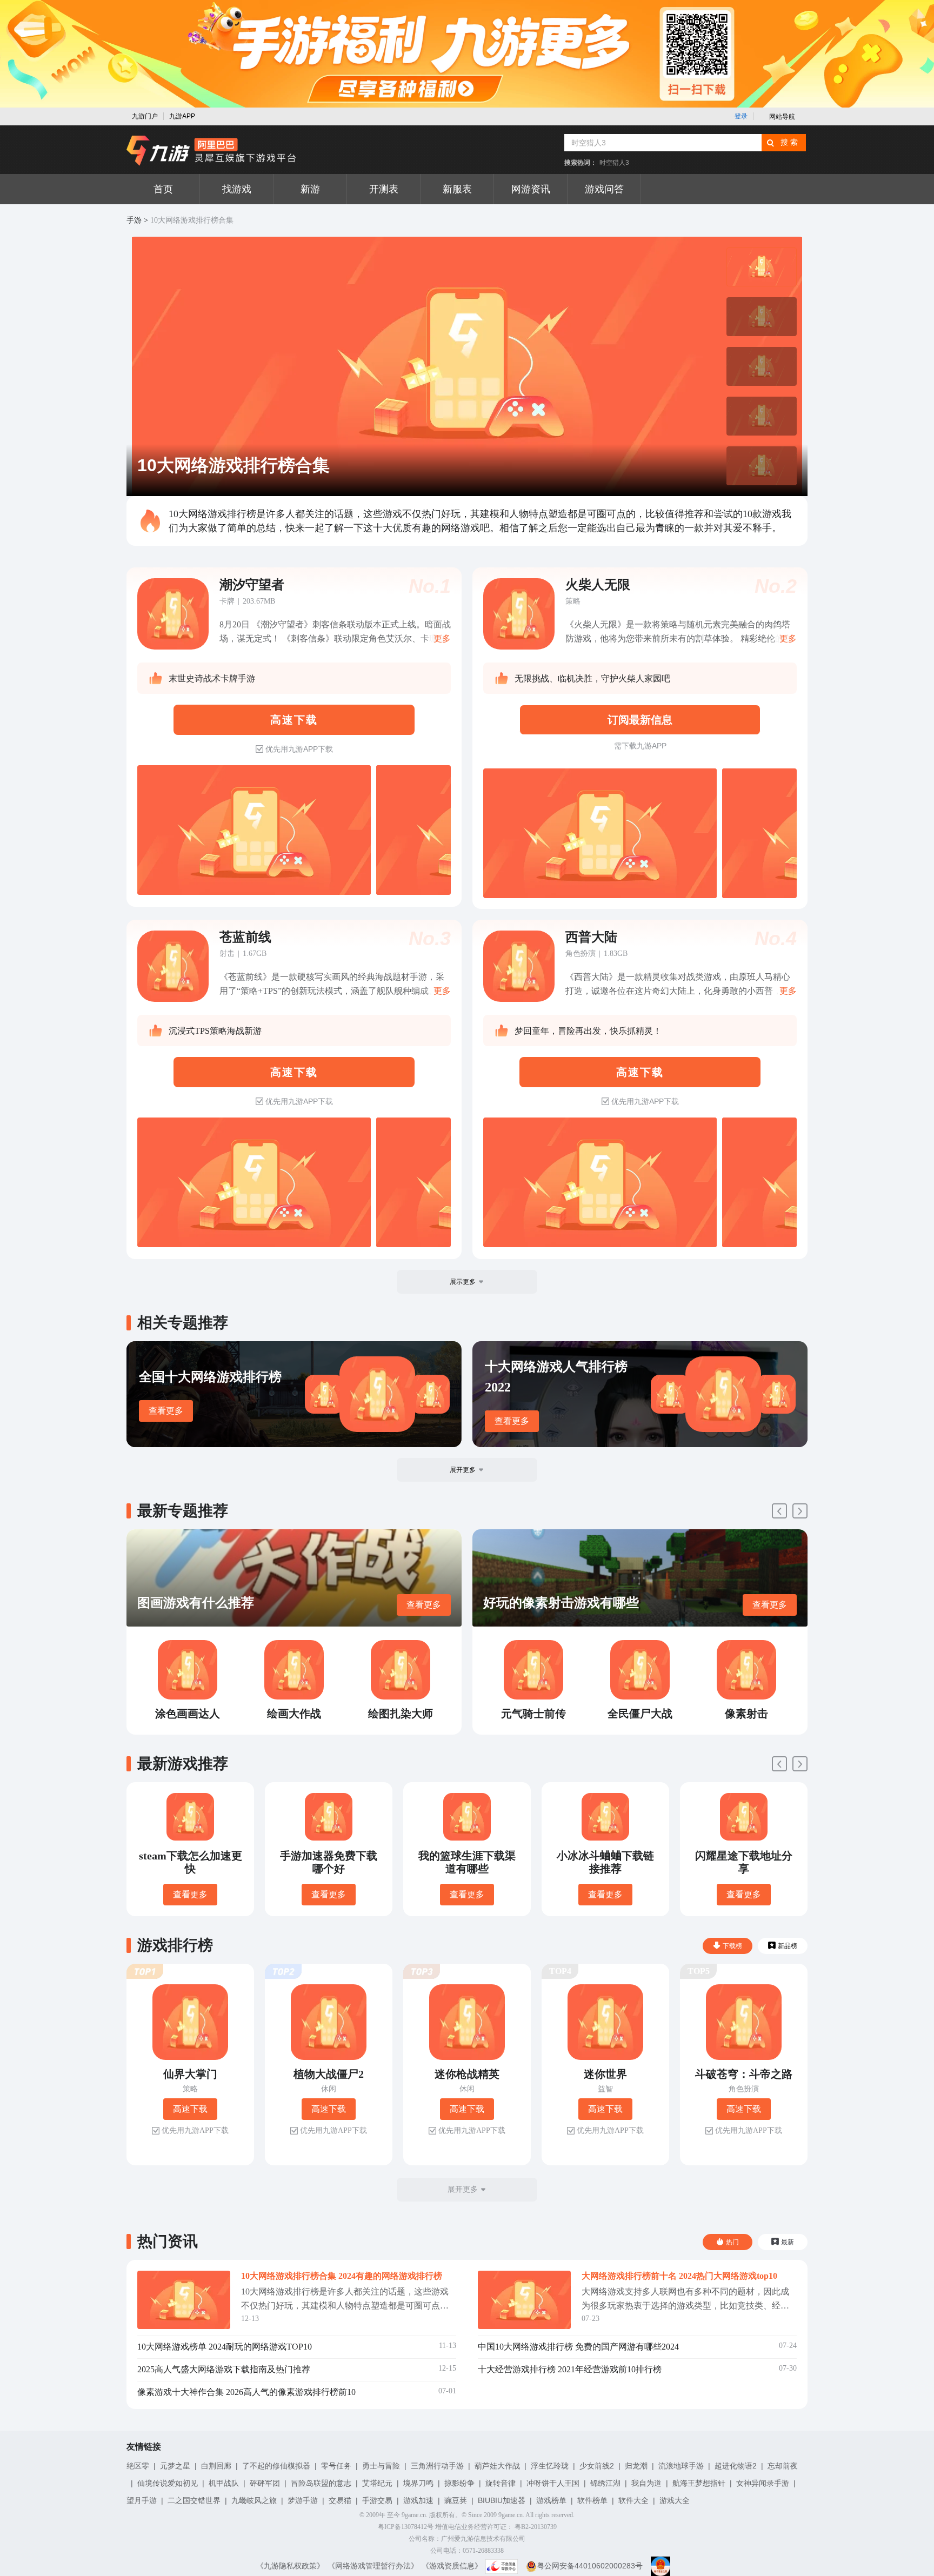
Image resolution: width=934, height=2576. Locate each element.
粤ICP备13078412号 (406, 2527)
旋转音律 (501, 2483)
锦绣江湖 (605, 2483)
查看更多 (166, 1411)
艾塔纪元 (377, 2483)
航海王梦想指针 (699, 2483)
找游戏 (237, 189)
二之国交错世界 (194, 2500)
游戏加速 (418, 2500)
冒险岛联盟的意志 (321, 2483)
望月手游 (142, 2500)
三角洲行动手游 (437, 2466)
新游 (310, 189)
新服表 (457, 189)
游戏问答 (604, 189)
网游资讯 (531, 189)
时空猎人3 (614, 163)
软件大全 (633, 2500)
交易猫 (340, 2500)
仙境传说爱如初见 (168, 2483)
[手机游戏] (211, 151)
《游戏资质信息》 (452, 2566)
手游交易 (377, 2500)
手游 (134, 220)
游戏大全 (675, 2500)
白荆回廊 (216, 2466)
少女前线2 (597, 2466)
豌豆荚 (456, 2500)
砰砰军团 (265, 2483)
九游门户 (145, 116)
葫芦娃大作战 (497, 2466)
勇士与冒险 (381, 2466)
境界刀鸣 (418, 2483)
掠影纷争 (459, 2483)
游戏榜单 (551, 2500)
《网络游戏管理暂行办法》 (373, 2566)
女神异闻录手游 (763, 2483)
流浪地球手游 (681, 2466)
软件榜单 (592, 2500)
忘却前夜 (783, 2466)
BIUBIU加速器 (502, 2500)
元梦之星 (175, 2466)
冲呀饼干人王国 (553, 2483)
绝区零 (138, 2466)
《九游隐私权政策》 (290, 2566)
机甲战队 (224, 2483)
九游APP (182, 116)
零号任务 (336, 2466)
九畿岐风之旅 (254, 2500)
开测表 (384, 189)
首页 (163, 189)
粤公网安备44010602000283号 (590, 2566)
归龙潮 (636, 2466)
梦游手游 (303, 2500)
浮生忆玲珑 (550, 2466)
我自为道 (646, 2483)
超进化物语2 (736, 2466)
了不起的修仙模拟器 (276, 2466)
